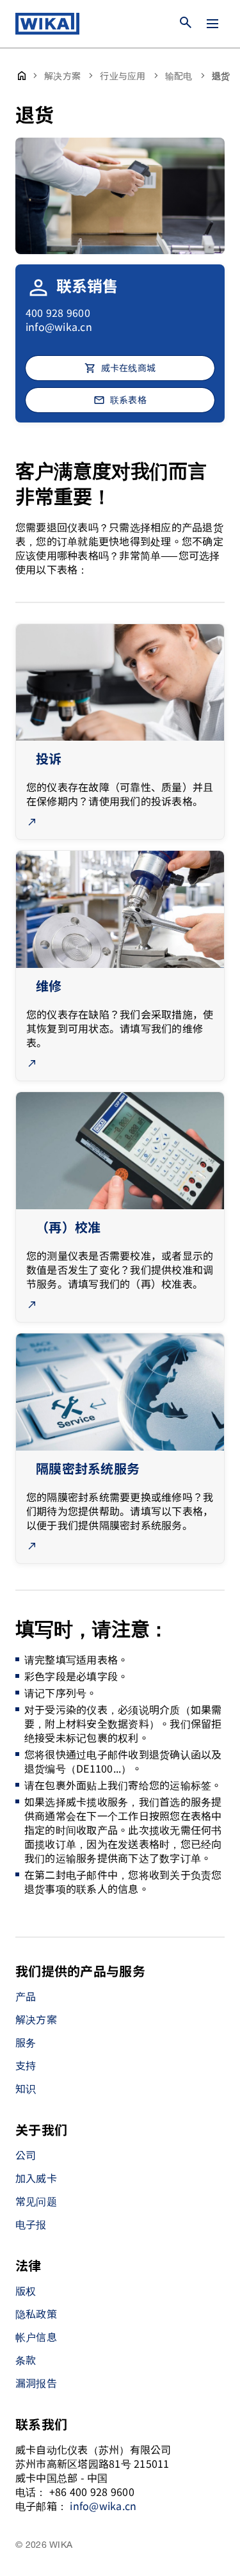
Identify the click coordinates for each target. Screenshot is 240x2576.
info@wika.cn (59, 326)
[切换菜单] (212, 24)
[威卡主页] (47, 24)
